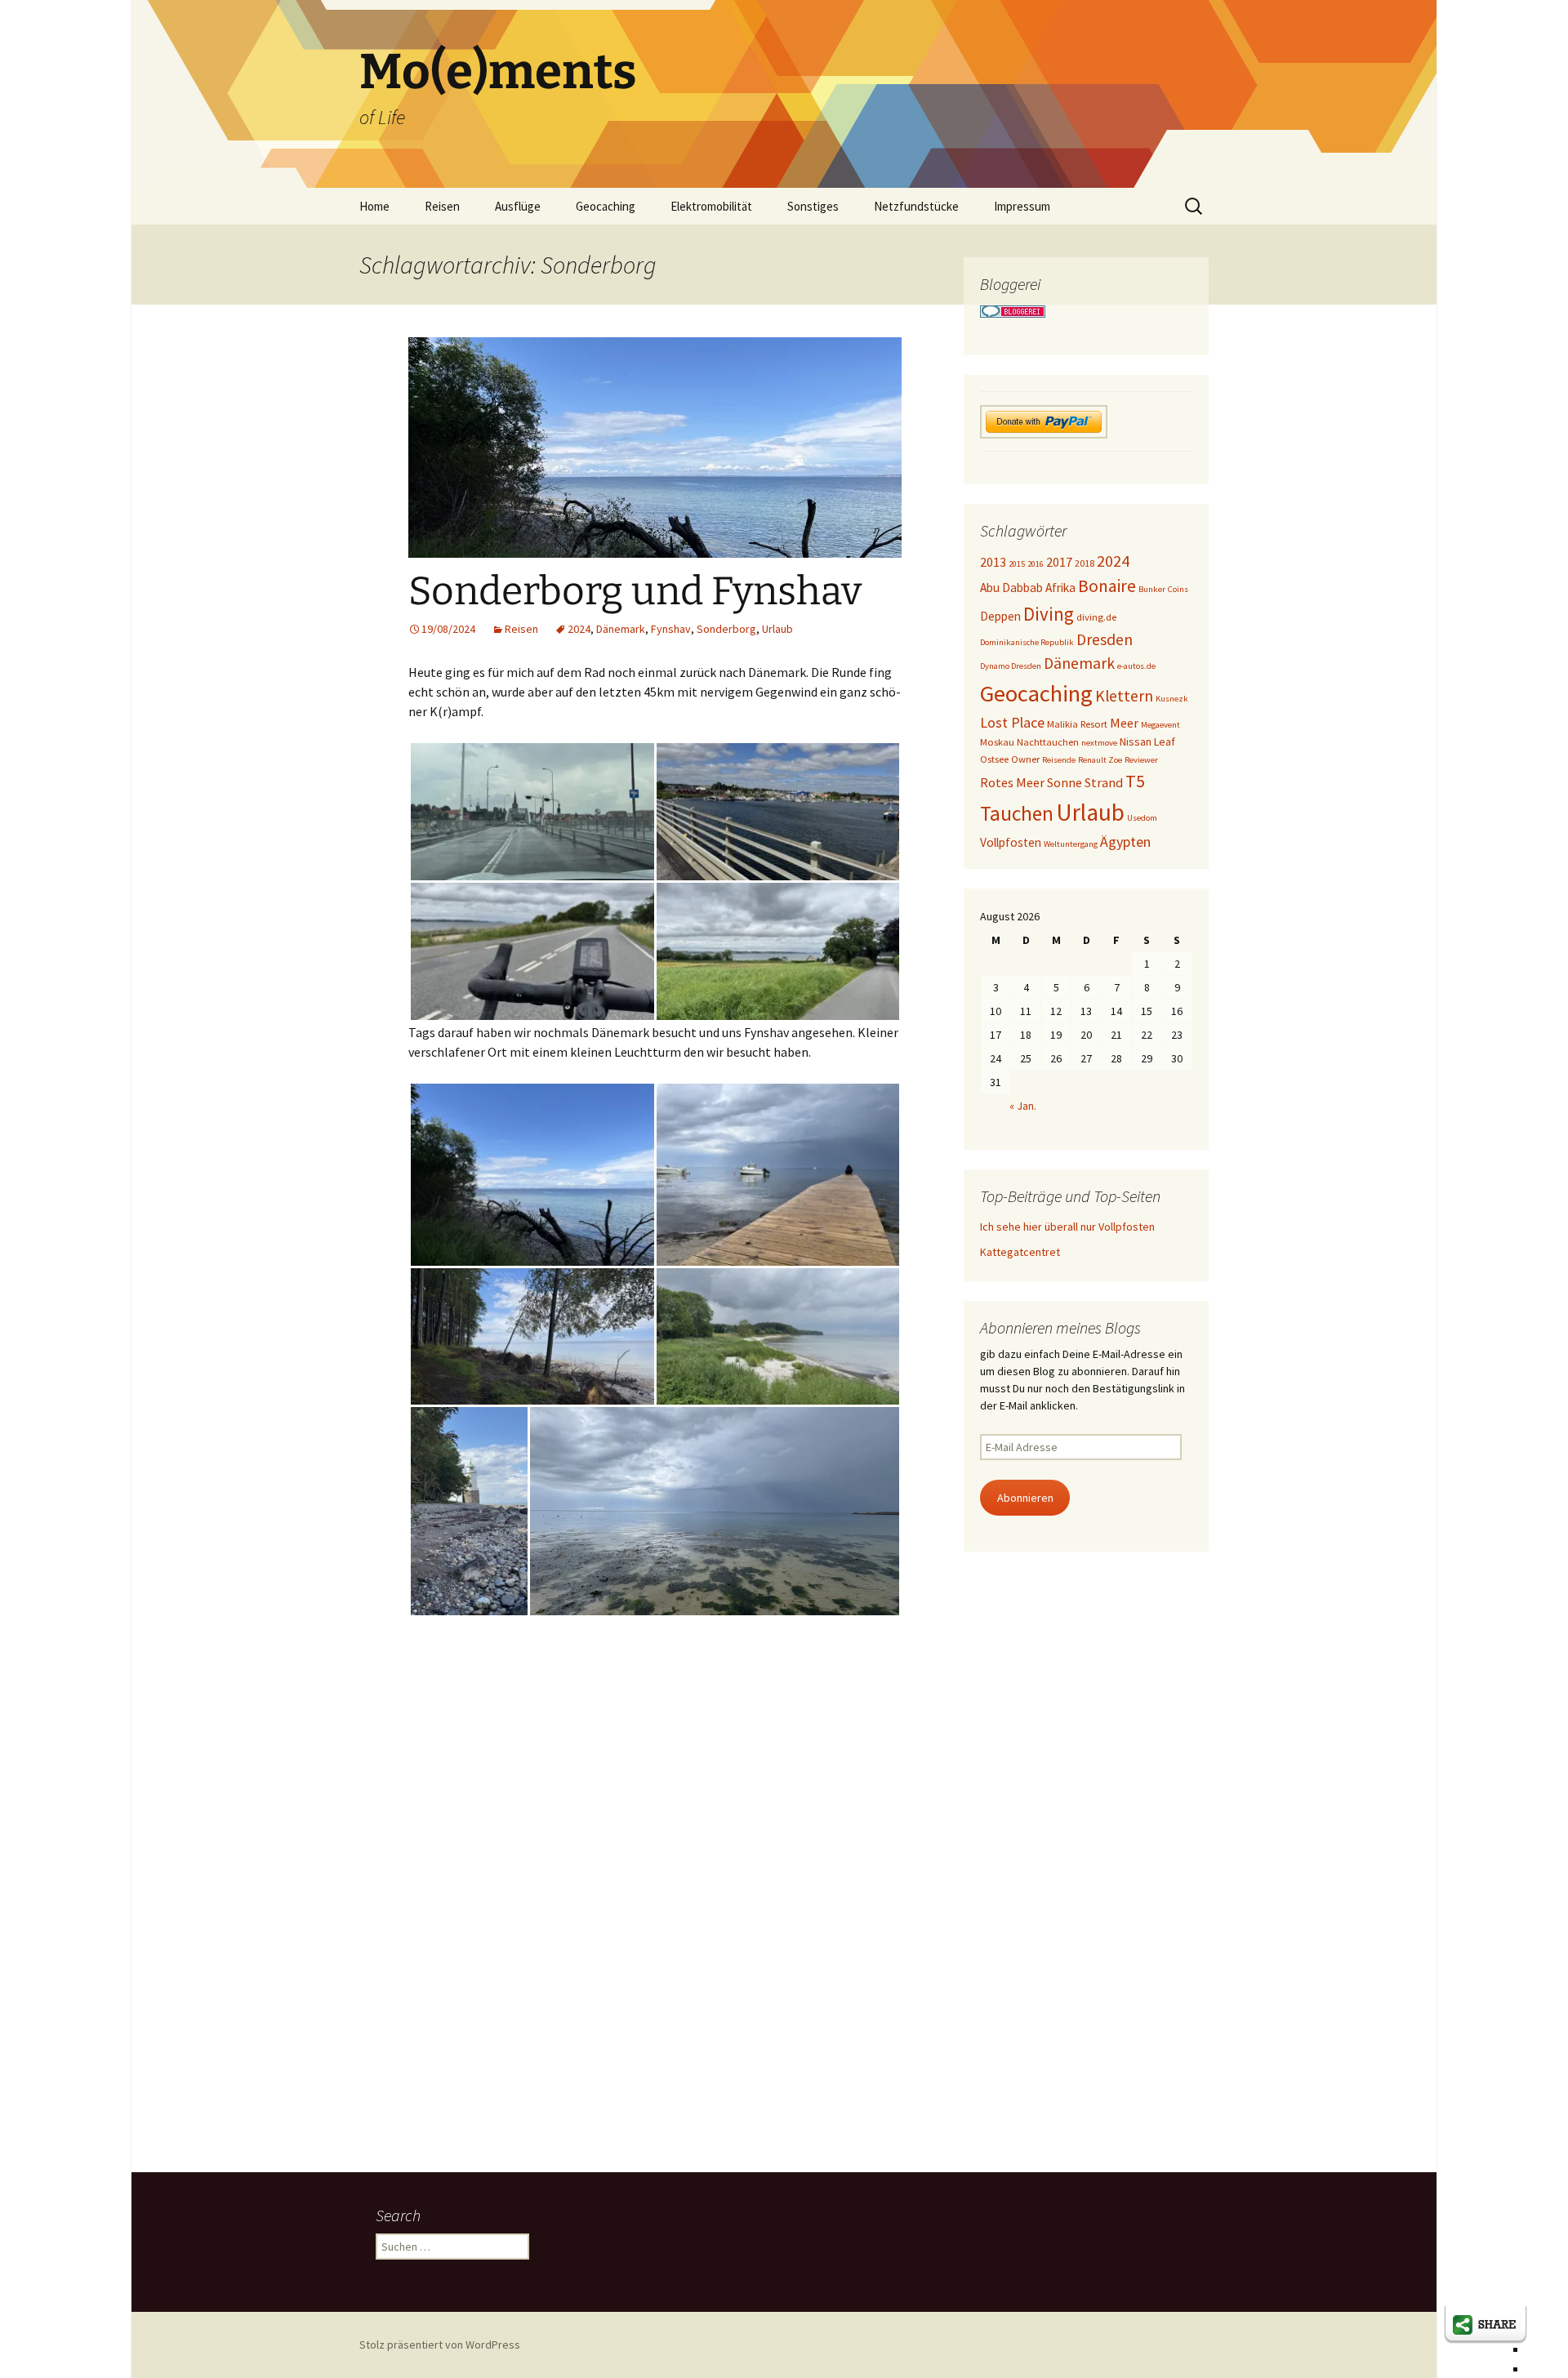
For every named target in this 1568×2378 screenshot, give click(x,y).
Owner (1025, 759)
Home (374, 206)
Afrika (1060, 588)
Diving (1049, 614)
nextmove (1099, 743)
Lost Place (1012, 722)
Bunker (1152, 589)
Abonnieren (1025, 1498)
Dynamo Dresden (1011, 666)
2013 (993, 562)
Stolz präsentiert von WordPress (440, 2345)
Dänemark (621, 629)
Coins (1178, 589)
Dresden (1105, 639)
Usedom (1142, 818)
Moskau (997, 742)
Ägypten (1125, 842)
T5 (1135, 781)
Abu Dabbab (1011, 588)
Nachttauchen (1048, 742)
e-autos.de (1136, 666)
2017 (1059, 562)
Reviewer (1141, 760)
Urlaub (777, 629)
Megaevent (1160, 725)
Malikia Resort (1077, 724)
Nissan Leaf (1147, 741)
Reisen (442, 206)
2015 (1017, 564)
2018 (1085, 563)
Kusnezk (1172, 699)
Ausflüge (518, 206)
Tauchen (1017, 813)
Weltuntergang (1071, 844)
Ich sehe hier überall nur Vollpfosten (1067, 1227)
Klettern (1124, 696)
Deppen (1000, 616)
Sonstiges (813, 206)
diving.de (1096, 617)
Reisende (1059, 760)
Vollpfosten (1011, 842)
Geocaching (606, 206)
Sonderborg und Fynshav (635, 591)
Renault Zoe (1100, 760)
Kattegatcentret (1020, 1252)
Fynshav (671, 629)
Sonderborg (726, 629)
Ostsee (994, 759)
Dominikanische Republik (1027, 642)
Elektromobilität (711, 206)
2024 (579, 629)
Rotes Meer (1012, 782)
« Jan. (1023, 1106)
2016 (1036, 564)
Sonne (1065, 782)
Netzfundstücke (916, 206)
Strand (1104, 782)
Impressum (1022, 206)
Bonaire (1107, 586)
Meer (1124, 723)
